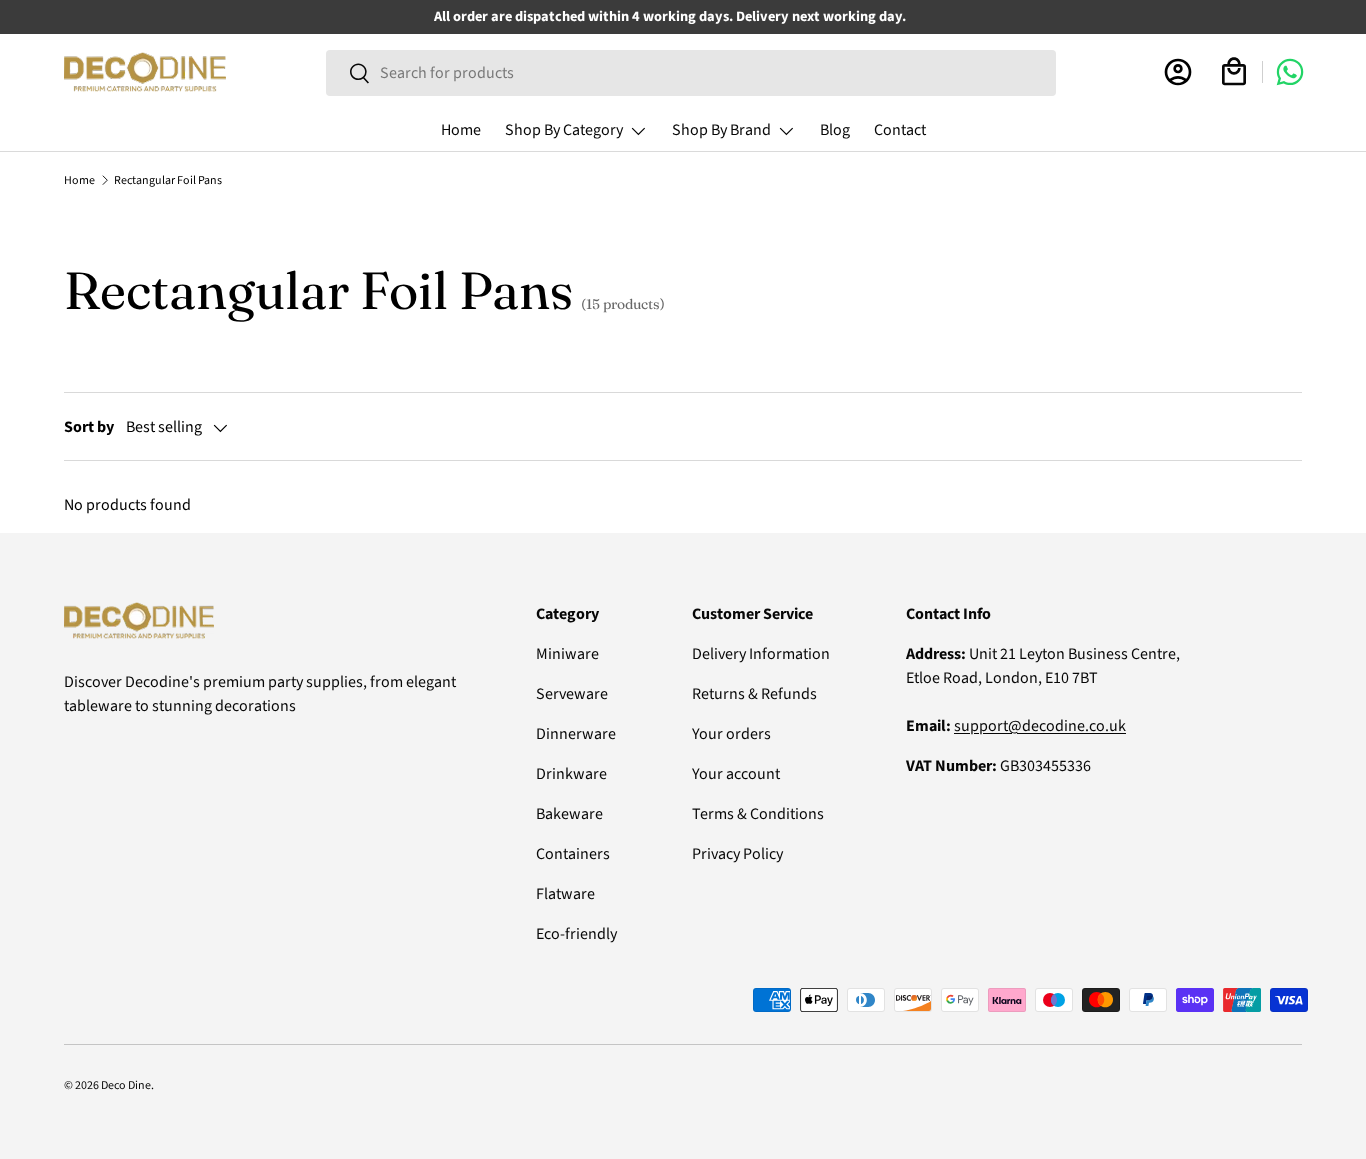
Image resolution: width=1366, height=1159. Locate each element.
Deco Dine (126, 1085)
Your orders (731, 734)
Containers (573, 854)
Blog (835, 130)
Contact (900, 130)
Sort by (89, 427)
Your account (736, 774)
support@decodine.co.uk (1040, 726)
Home (461, 130)
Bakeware (569, 814)
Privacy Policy (737, 854)
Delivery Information (761, 654)
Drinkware (571, 774)
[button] (1234, 72)
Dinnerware (576, 734)
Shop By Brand (721, 130)
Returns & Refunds (754, 694)
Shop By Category (564, 130)
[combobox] (690, 73)
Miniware (567, 654)
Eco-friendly (576, 934)
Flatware (565, 894)
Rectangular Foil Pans (168, 181)
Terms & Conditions (758, 814)
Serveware (572, 694)
